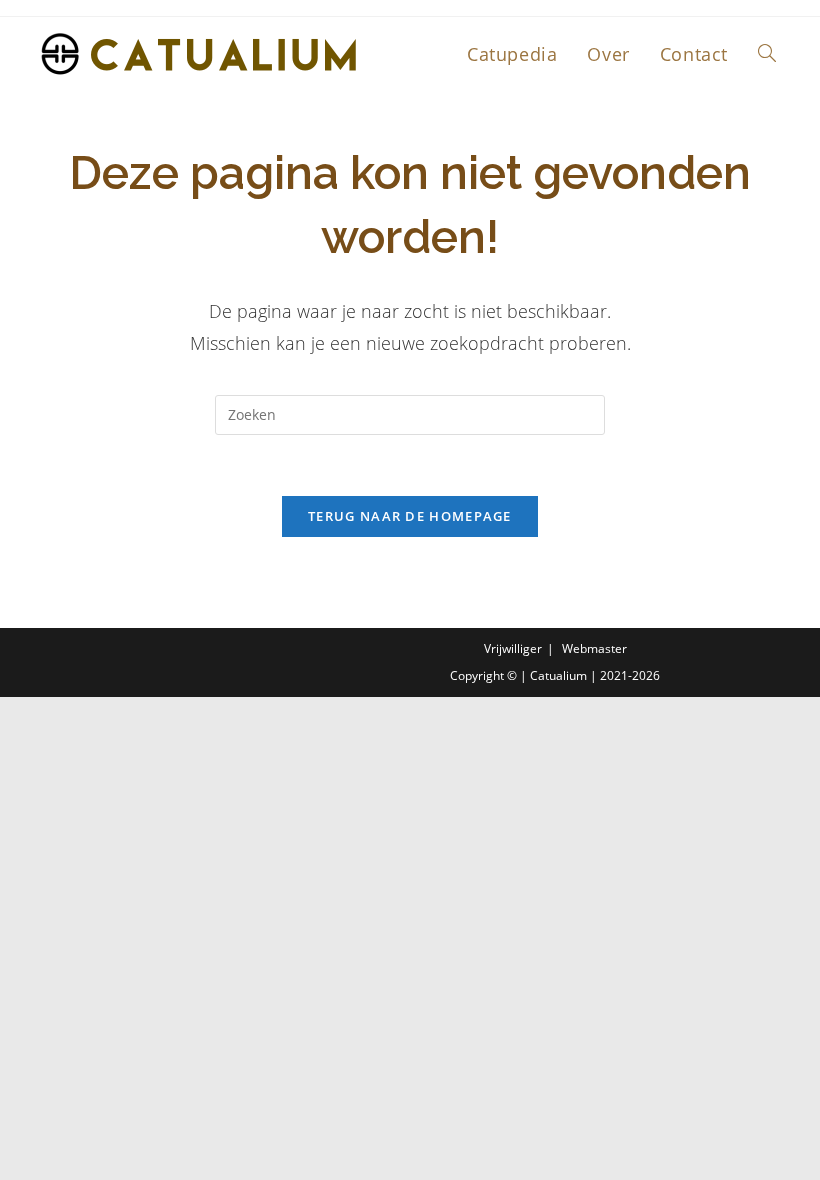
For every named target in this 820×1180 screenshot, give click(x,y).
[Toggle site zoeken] (767, 54)
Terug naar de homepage (410, 516)
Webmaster (594, 648)
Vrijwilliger (513, 648)
